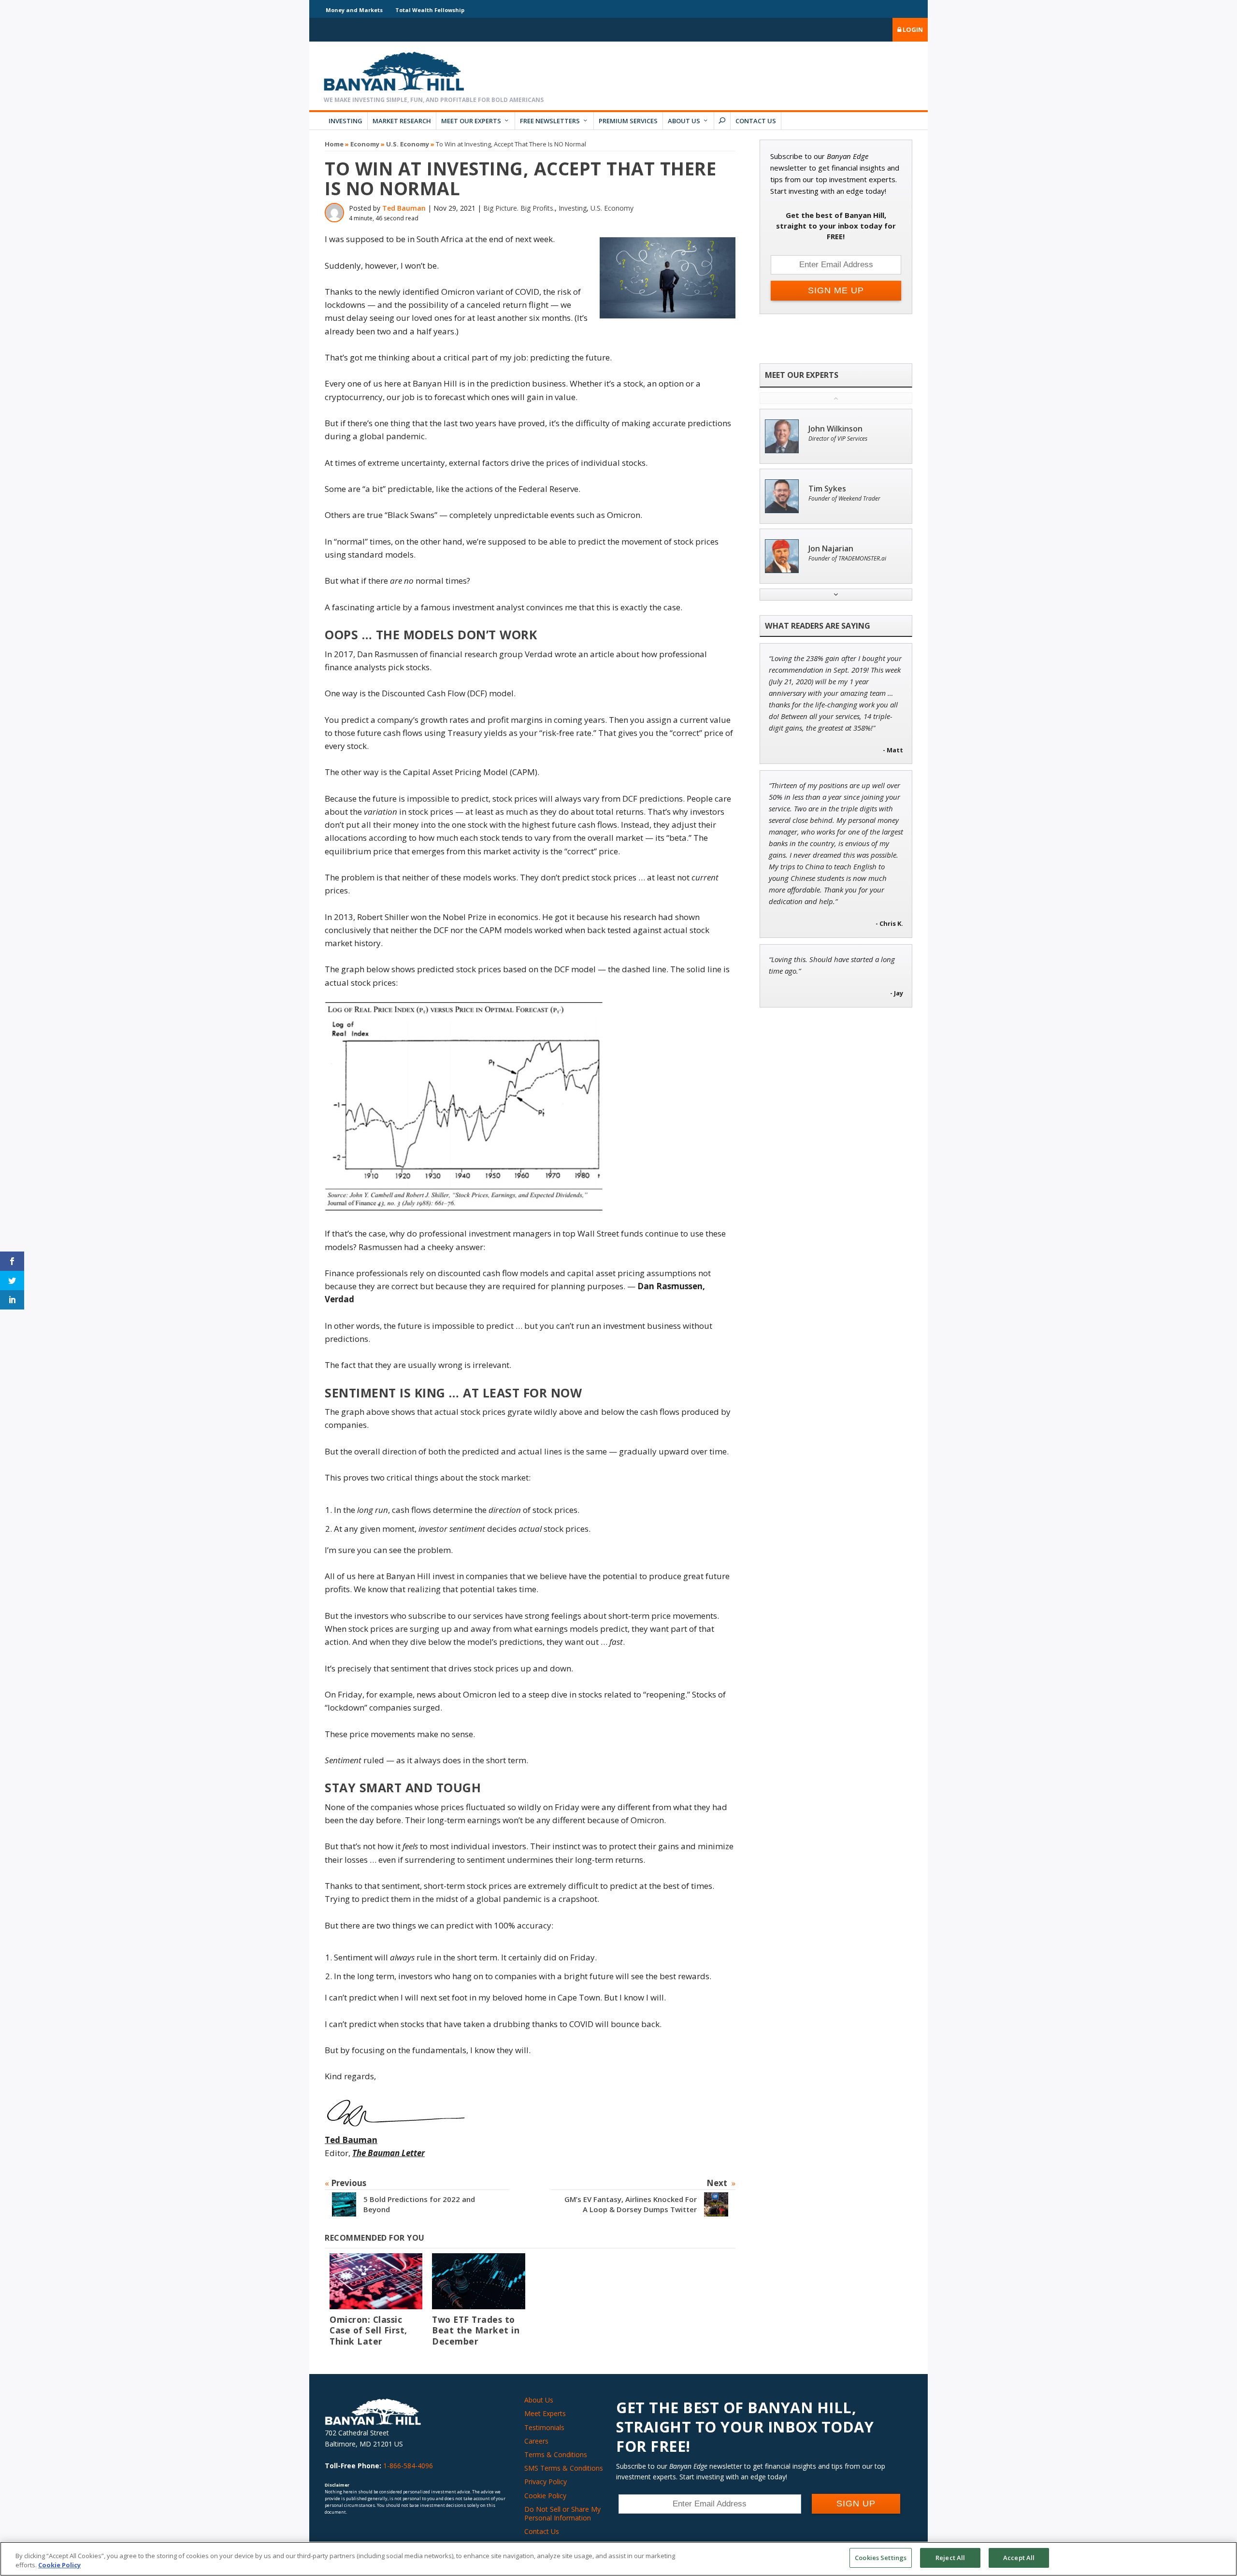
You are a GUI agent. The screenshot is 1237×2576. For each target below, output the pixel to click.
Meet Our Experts (471, 121)
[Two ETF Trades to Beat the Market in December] (478, 2281)
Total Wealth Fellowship (430, 10)
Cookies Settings (881, 2558)
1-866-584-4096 (408, 2466)
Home (334, 144)
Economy (365, 144)
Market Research (402, 121)
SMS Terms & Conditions (564, 2468)
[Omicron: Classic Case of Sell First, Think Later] (376, 2281)
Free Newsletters (550, 121)
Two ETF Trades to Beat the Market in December (476, 2331)
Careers (536, 2441)
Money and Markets (354, 10)
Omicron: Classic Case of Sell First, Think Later (368, 2331)
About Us (684, 121)
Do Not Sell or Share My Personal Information (562, 2513)
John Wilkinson (835, 429)
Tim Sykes (827, 489)
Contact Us (756, 121)
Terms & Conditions (556, 2454)
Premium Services (628, 121)
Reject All (950, 2558)
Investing (345, 121)
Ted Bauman (404, 208)
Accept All (1019, 2558)
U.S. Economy (408, 144)
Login (912, 29)
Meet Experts (545, 2413)
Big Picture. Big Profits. (519, 208)
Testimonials (544, 2427)
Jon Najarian (831, 549)
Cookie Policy (545, 2496)
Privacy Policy (546, 2482)
